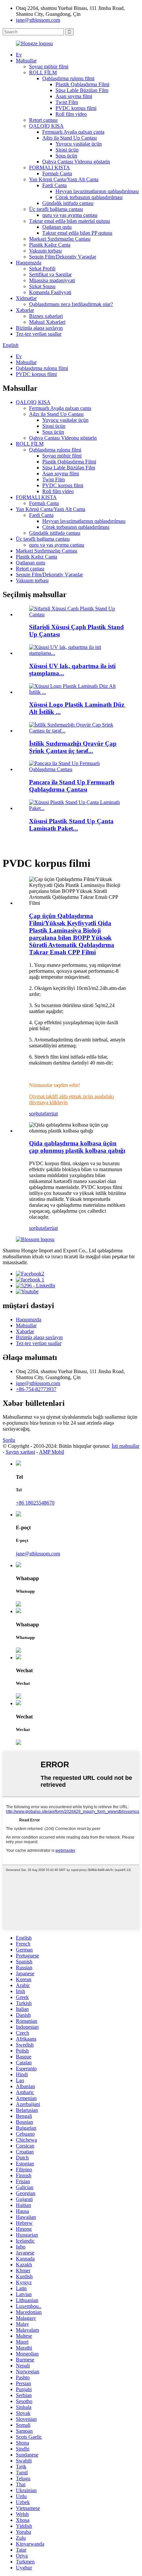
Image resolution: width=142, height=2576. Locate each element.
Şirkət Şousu (42, 286)
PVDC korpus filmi (76, 108)
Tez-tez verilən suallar (39, 334)
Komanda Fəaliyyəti (50, 292)
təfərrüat (49, 1114)
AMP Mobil (52, 1452)
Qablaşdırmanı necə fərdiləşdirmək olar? (71, 304)
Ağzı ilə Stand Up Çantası (70, 138)
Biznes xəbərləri (46, 316)
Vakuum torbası (45, 251)
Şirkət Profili (42, 269)
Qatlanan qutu (57, 227)
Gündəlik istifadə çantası (68, 203)
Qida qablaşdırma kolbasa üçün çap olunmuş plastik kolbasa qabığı (77, 1147)
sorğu (35, 1114)
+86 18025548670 (35, 1503)
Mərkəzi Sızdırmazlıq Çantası (60, 239)
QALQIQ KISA (46, 126)
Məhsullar (26, 61)
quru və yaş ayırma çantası (70, 215)
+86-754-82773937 (36, 1389)
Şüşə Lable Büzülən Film (82, 90)
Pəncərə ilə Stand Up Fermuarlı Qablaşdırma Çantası (72, 786)
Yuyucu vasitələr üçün (79, 144)
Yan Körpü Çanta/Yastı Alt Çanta (64, 179)
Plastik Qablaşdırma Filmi (82, 84)
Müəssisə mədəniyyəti (52, 280)
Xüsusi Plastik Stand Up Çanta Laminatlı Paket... (71, 825)
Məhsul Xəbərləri (47, 322)
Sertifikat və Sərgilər (50, 274)
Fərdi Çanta (54, 185)
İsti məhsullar (125, 1446)
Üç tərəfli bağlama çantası (56, 209)
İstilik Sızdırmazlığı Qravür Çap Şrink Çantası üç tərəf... (73, 747)
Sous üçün (66, 156)
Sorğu (9, 1440)
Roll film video (71, 114)
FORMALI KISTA (50, 168)
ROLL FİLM (43, 72)
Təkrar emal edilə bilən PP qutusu (77, 233)
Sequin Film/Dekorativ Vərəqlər (63, 257)
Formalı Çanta (57, 173)
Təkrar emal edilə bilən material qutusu (70, 221)
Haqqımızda (29, 263)
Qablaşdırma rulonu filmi (68, 78)
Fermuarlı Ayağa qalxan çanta (73, 132)
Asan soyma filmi (74, 96)
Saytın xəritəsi (20, 1452)
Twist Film (67, 102)
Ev (19, 55)
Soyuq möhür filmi (49, 67)
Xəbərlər (25, 310)
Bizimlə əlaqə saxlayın (39, 328)
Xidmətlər (26, 298)
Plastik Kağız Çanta (50, 245)
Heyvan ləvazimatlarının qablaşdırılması (97, 191)
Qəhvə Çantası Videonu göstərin (76, 162)
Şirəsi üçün (67, 150)
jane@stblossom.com (38, 20)
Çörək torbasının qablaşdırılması (89, 197)
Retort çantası (43, 120)
